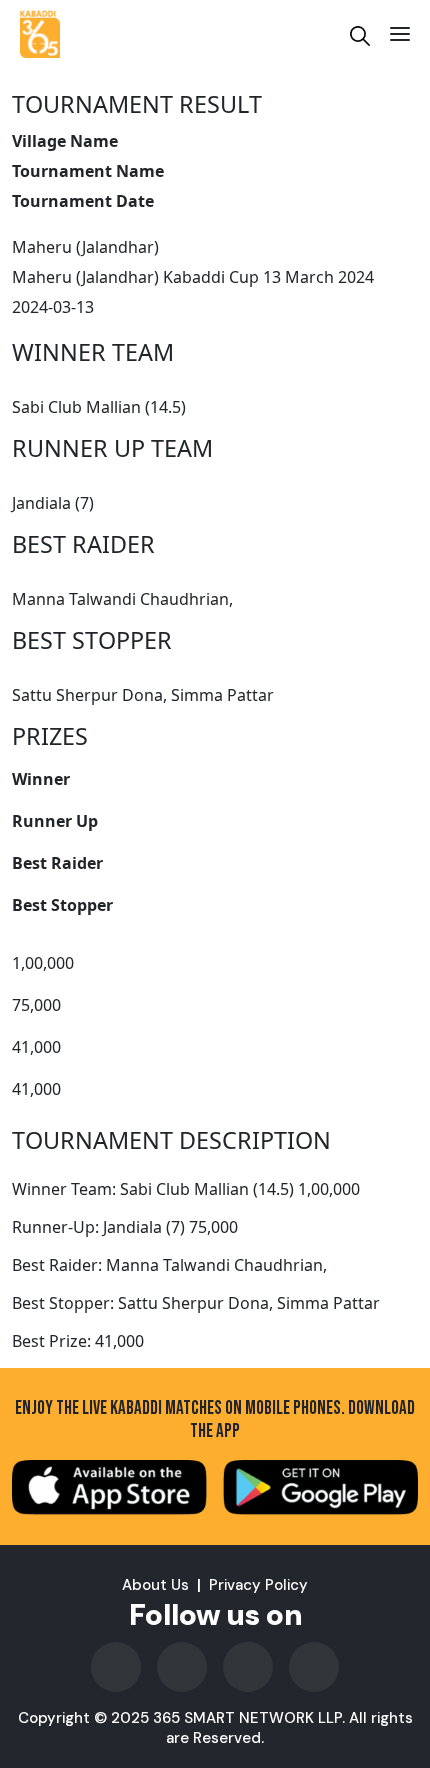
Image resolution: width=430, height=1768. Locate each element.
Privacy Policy (258, 1585)
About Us (155, 1585)
